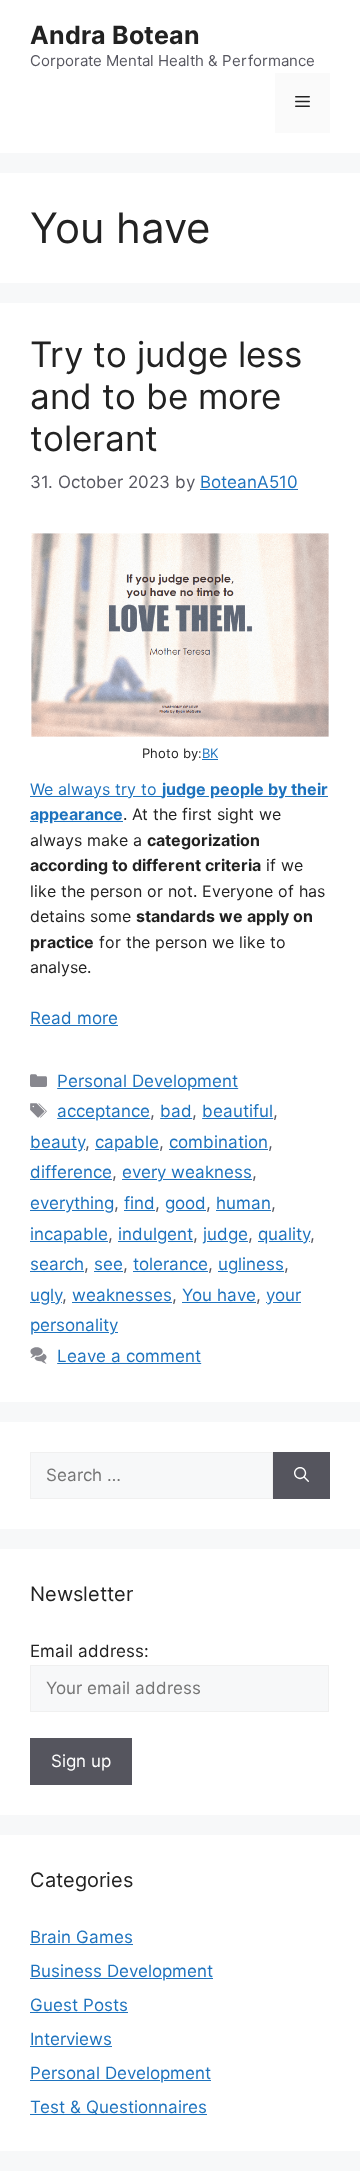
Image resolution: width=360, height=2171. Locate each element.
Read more (74, 1018)
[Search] (301, 1476)
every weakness (187, 1172)
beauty (57, 1142)
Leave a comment (129, 1356)
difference (71, 1172)
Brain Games (81, 1937)
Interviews (71, 2039)
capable (127, 1142)
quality (284, 1234)
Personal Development (147, 1081)
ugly (46, 1295)
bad (176, 1111)
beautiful (237, 1111)
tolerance (170, 1264)
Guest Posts (79, 2005)
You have (219, 1295)
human (243, 1203)
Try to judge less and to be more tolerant (166, 396)
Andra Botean (115, 35)
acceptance (103, 1111)
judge (225, 1234)
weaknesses (122, 1295)
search (57, 1264)
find (139, 1203)
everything (72, 1203)
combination (218, 1142)
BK (210, 753)
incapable (69, 1234)
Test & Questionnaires (118, 2107)
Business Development (121, 1971)
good (185, 1203)
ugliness (251, 1264)
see (108, 1264)
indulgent (155, 1234)
